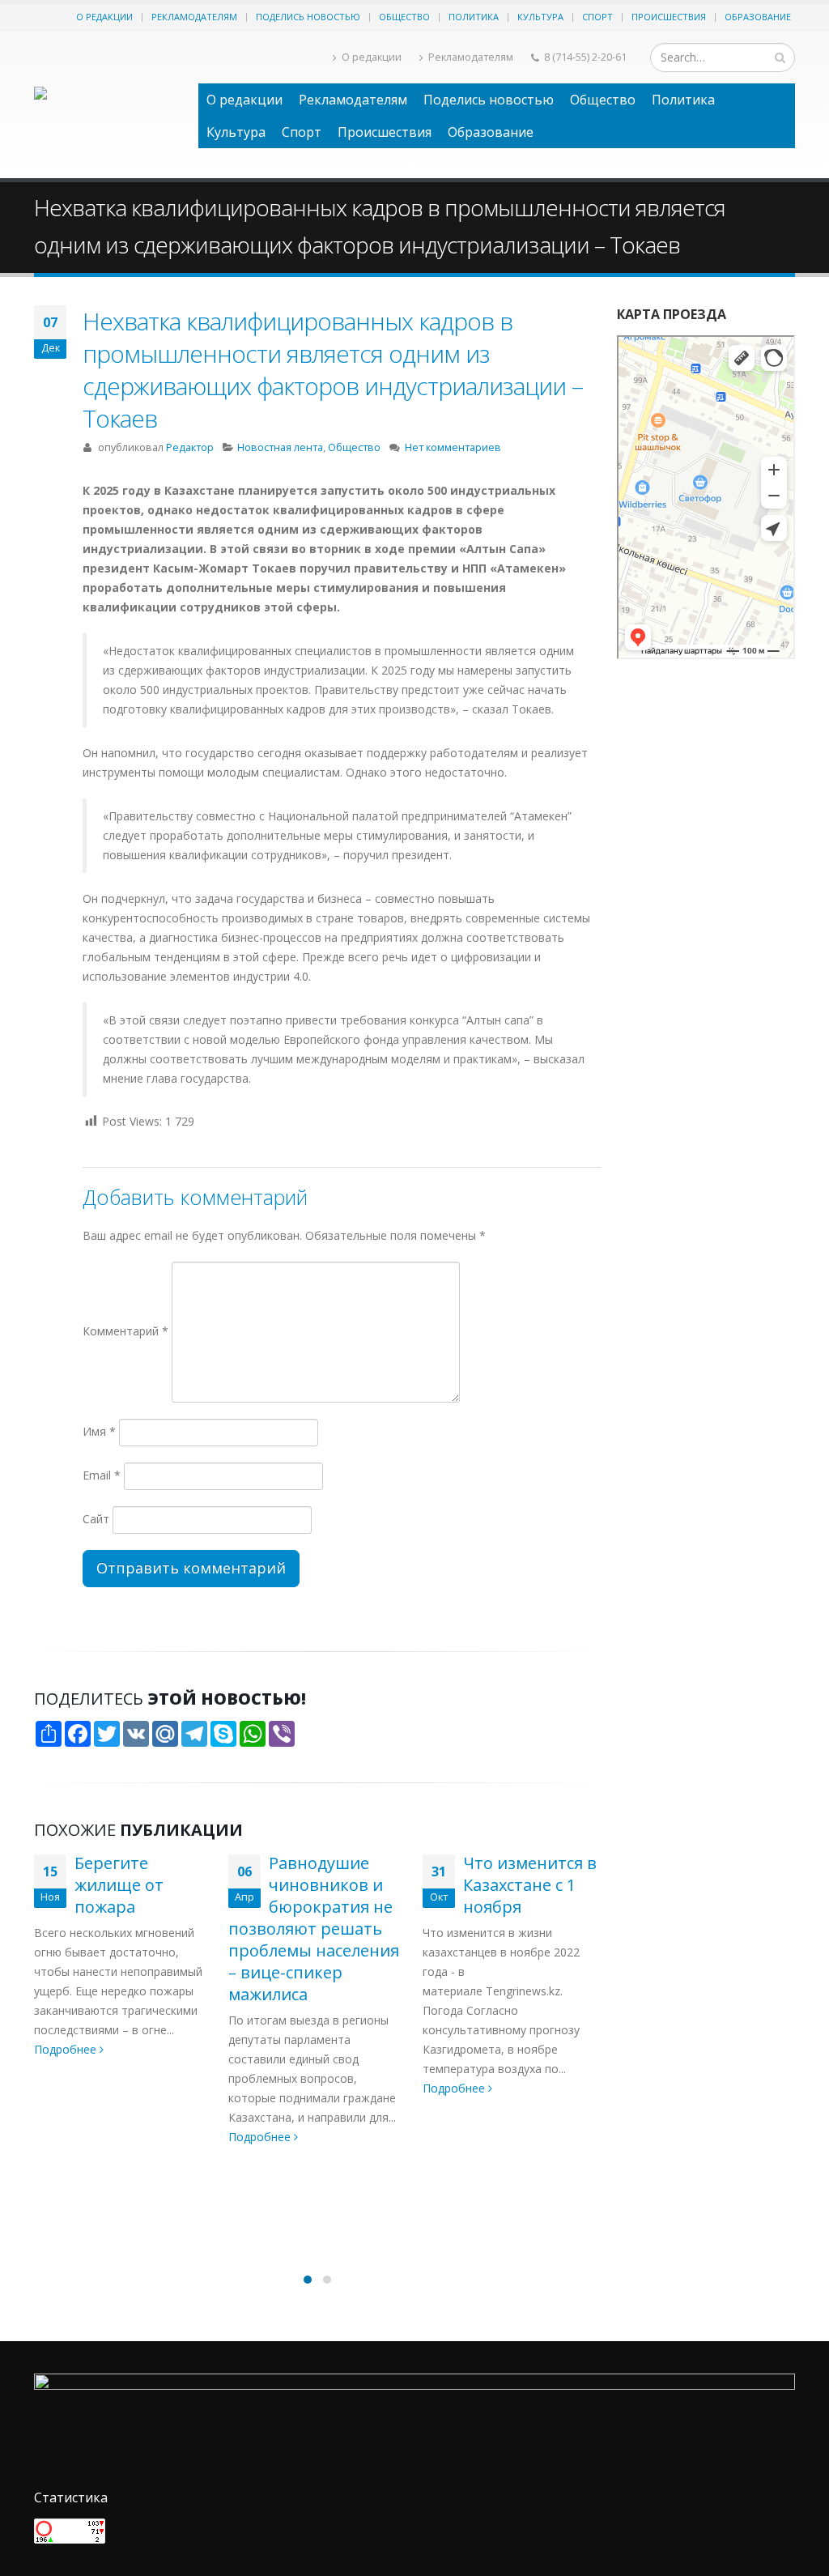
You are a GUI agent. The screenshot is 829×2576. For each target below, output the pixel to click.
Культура (540, 17)
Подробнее (67, 2137)
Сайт (96, 1519)
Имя (99, 1431)
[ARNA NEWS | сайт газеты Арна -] (108, 104)
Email (102, 1475)
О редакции (104, 17)
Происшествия (669, 17)
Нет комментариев (453, 447)
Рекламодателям (194, 17)
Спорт (597, 17)
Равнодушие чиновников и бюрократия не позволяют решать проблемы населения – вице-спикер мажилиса (119, 1929)
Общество (404, 17)
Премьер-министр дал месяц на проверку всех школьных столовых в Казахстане (511, 2029)
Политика (474, 17)
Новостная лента (280, 447)
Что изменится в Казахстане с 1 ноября (336, 1885)
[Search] (780, 57)
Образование (758, 17)
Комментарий (125, 1331)
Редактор (190, 447)
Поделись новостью (308, 17)
